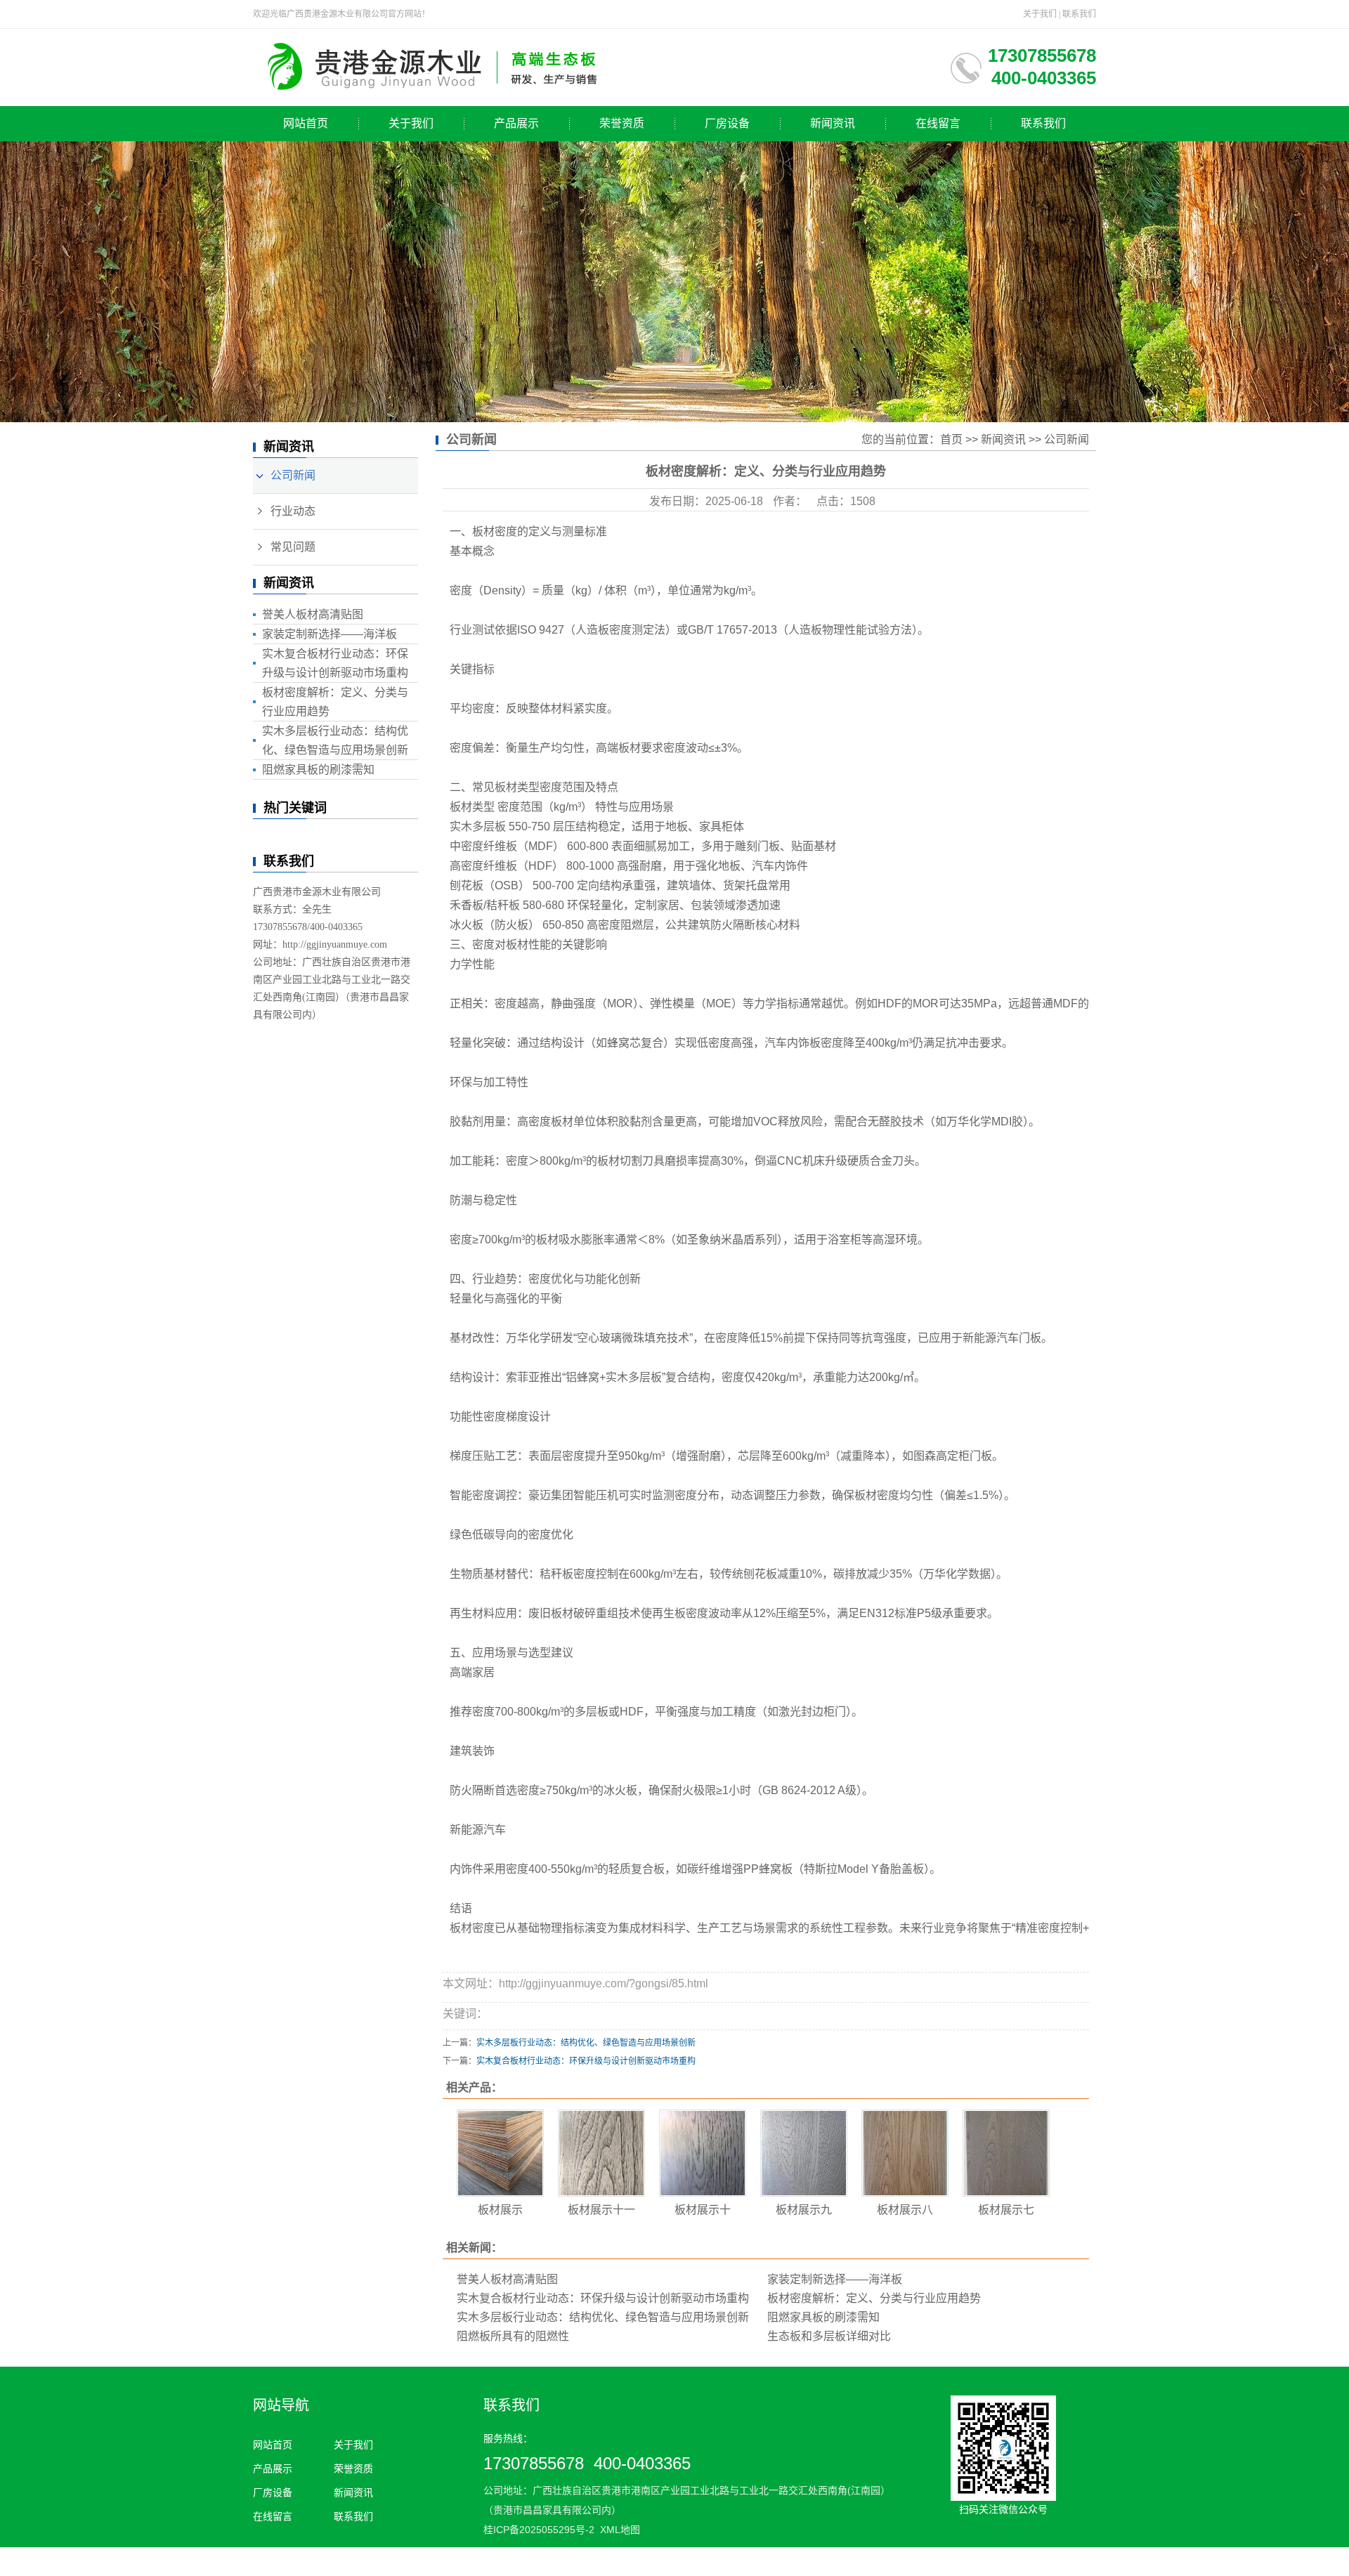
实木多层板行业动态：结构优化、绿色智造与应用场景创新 (586, 2043)
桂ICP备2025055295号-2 (539, 2530)
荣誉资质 (622, 123)
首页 (951, 439)
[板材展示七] (1006, 2153)
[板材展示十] (703, 2153)
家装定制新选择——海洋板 (330, 634)
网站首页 (306, 123)
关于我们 (1040, 14)
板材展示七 (1006, 2210)
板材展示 (500, 2210)
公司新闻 (293, 475)
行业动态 (293, 511)
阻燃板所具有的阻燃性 (513, 2336)
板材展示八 (905, 2210)
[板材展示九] (804, 2153)
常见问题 (293, 547)
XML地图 (620, 2530)
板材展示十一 (601, 2210)
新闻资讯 (833, 123)
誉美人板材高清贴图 (313, 614)
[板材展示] (500, 2153)
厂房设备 (727, 123)
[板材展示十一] (601, 2153)
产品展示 (516, 123)
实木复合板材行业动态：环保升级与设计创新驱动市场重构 (586, 2061)
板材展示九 (804, 2210)
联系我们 (1079, 14)
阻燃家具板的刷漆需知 (318, 770)
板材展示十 (703, 2210)
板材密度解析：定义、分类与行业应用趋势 (874, 2298)
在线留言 (938, 123)
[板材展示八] (905, 2153)
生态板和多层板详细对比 (829, 2336)
